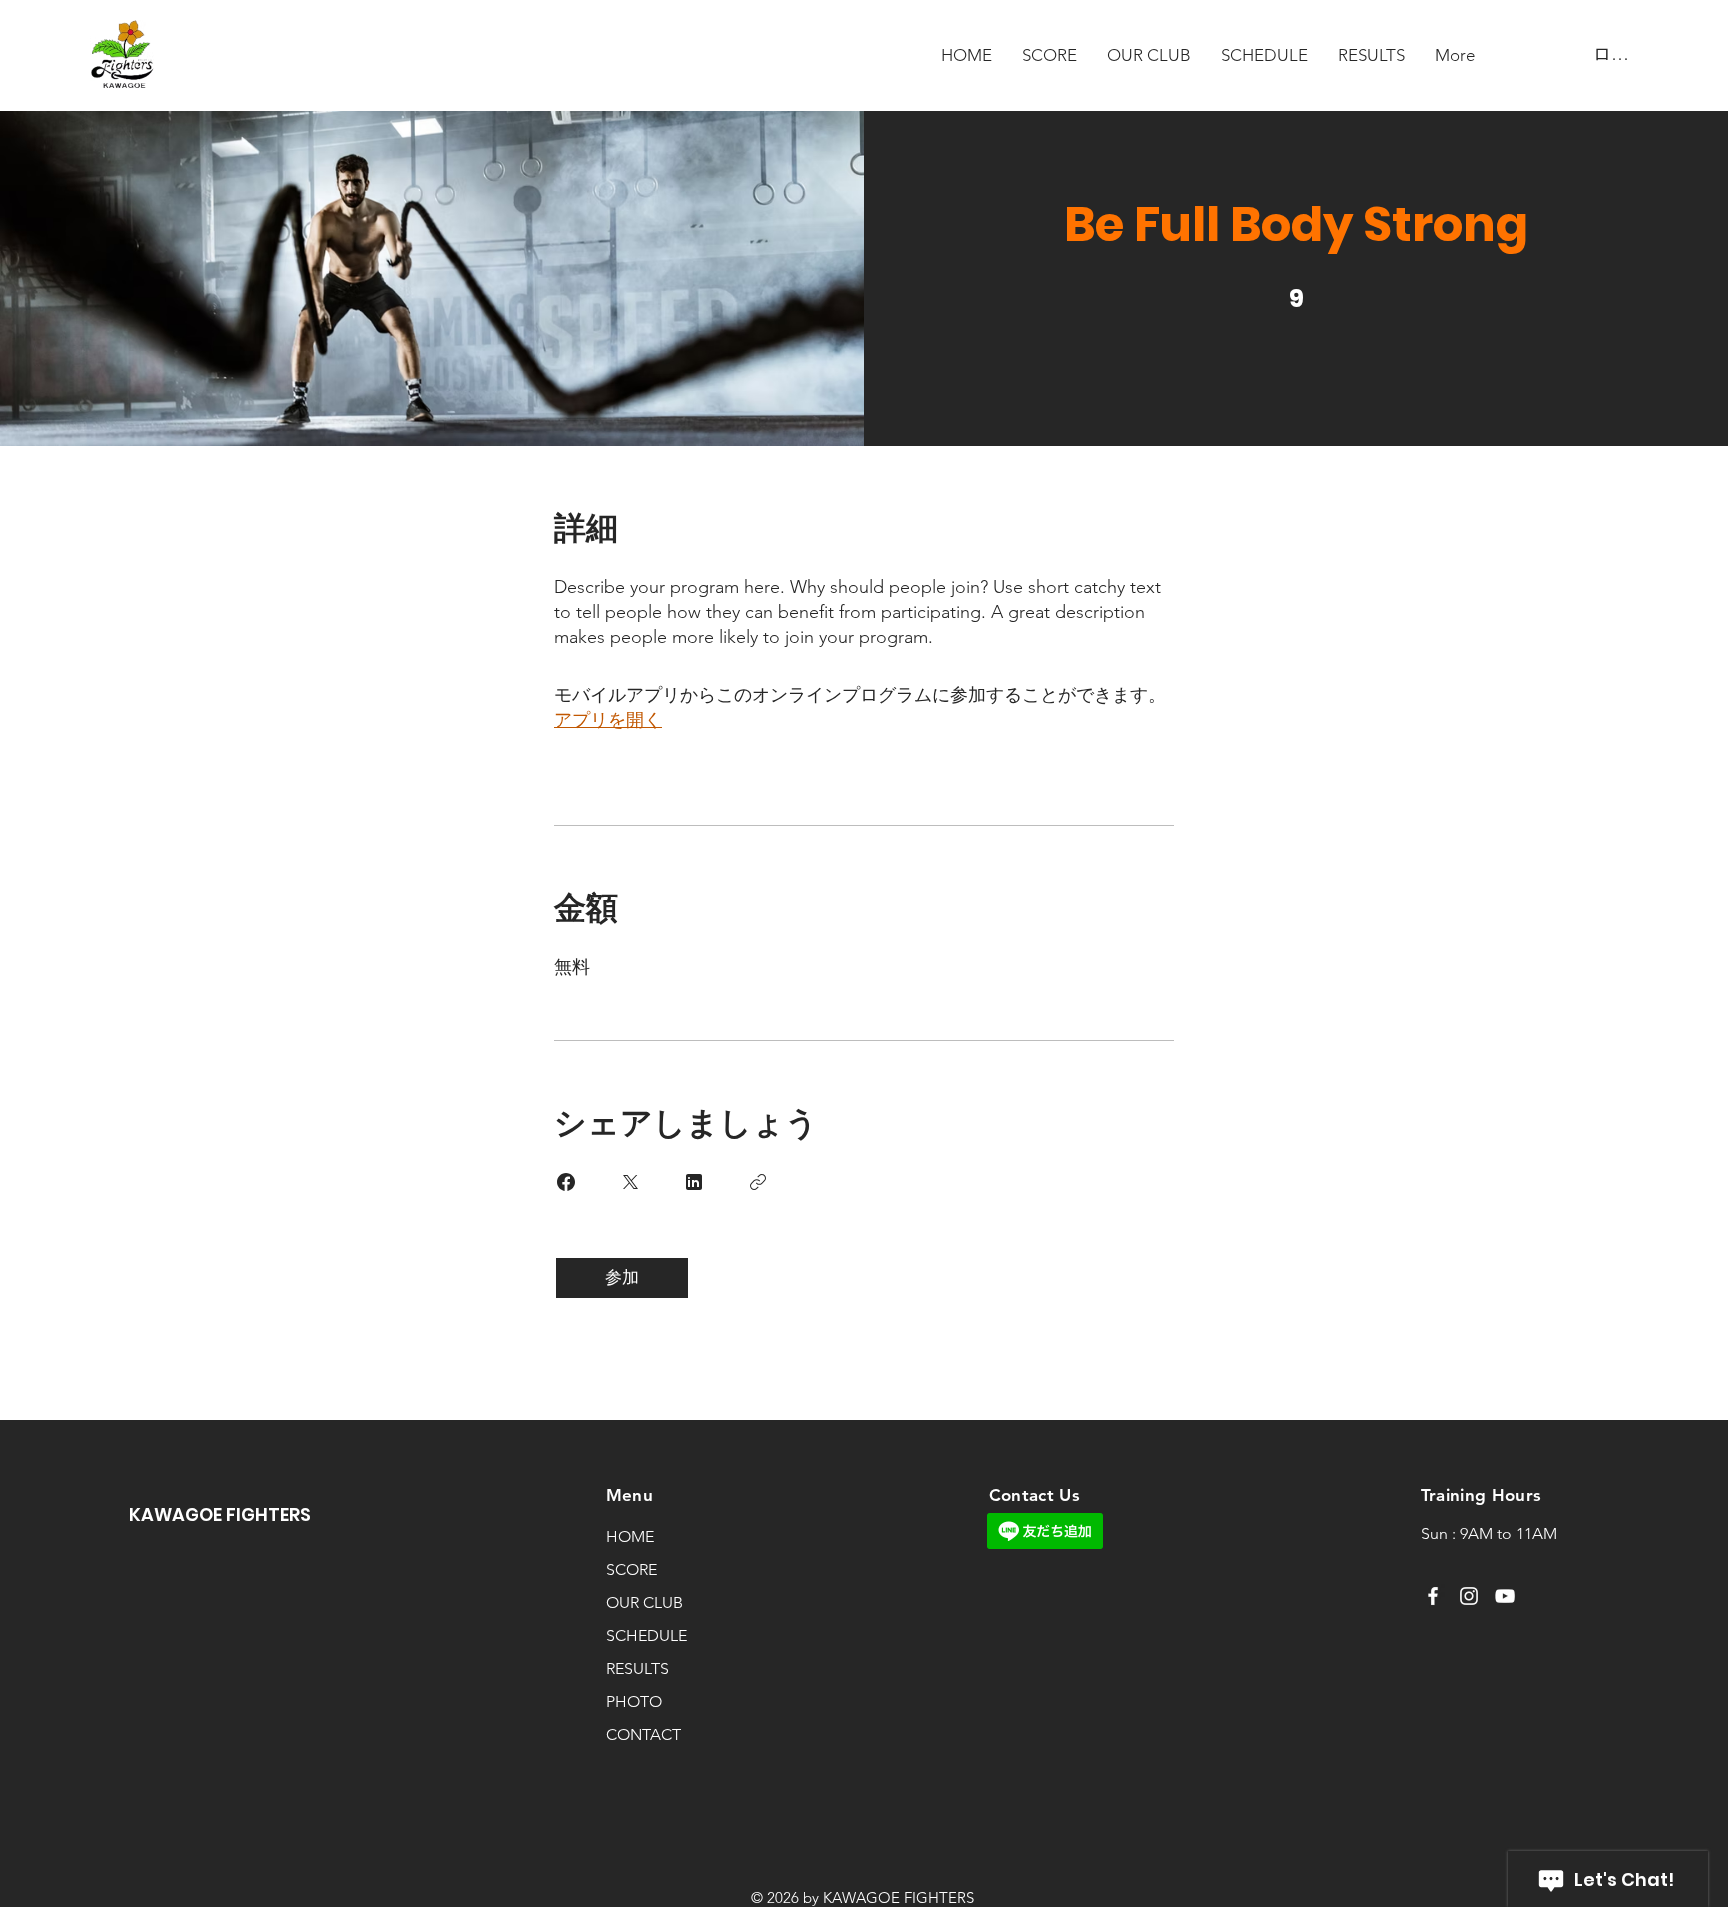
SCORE (631, 1569)
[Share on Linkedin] (694, 1182)
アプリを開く (608, 720)
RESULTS (637, 1668)
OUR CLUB (644, 1602)
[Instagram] (1469, 1596)
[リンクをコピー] (758, 1182)
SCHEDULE (646, 1635)
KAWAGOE (177, 1514)
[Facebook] (1433, 1596)
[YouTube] (1505, 1596)
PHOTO (634, 1701)
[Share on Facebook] (566, 1182)
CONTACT (643, 1734)
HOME (630, 1536)
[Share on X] (630, 1182)
